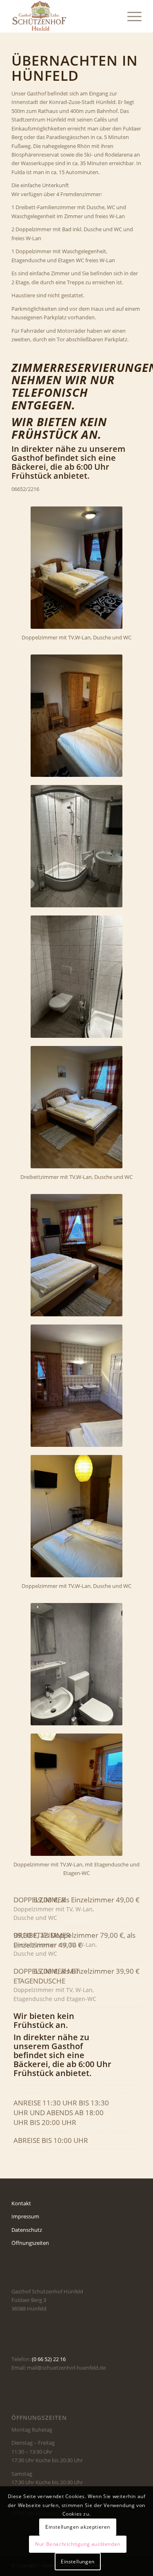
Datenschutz (27, 2230)
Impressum (25, 2216)
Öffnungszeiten (30, 2243)
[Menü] (130, 16)
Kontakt (21, 2203)
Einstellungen (78, 2562)
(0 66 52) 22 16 (49, 2359)
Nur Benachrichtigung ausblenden (78, 2544)
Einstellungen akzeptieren (78, 2527)
